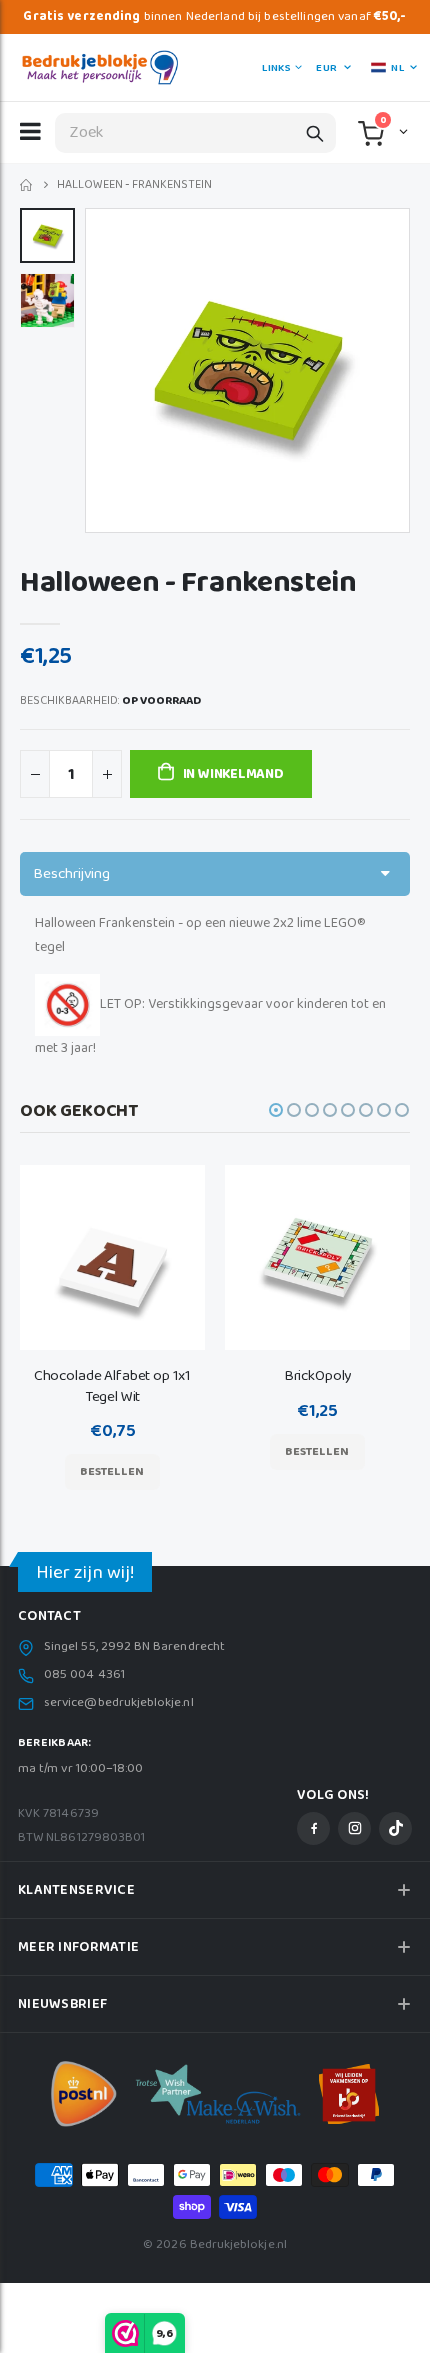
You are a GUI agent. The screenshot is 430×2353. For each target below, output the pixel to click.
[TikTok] (395, 1828)
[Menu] (30, 131)
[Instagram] (354, 1828)
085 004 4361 (84, 1675)
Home (27, 185)
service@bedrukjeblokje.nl (119, 1703)
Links (276, 68)
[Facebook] (313, 1828)
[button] (401, 131)
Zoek (315, 133)
